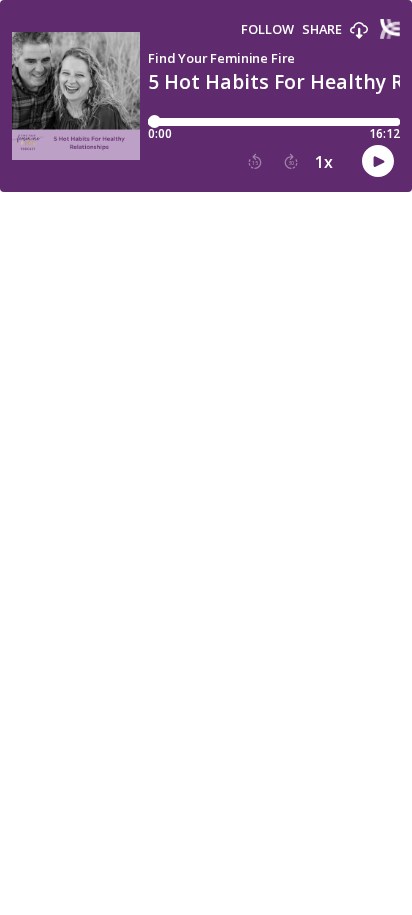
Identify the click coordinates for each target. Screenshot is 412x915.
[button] (359, 31)
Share (322, 29)
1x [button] (324, 162)
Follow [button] (267, 29)
